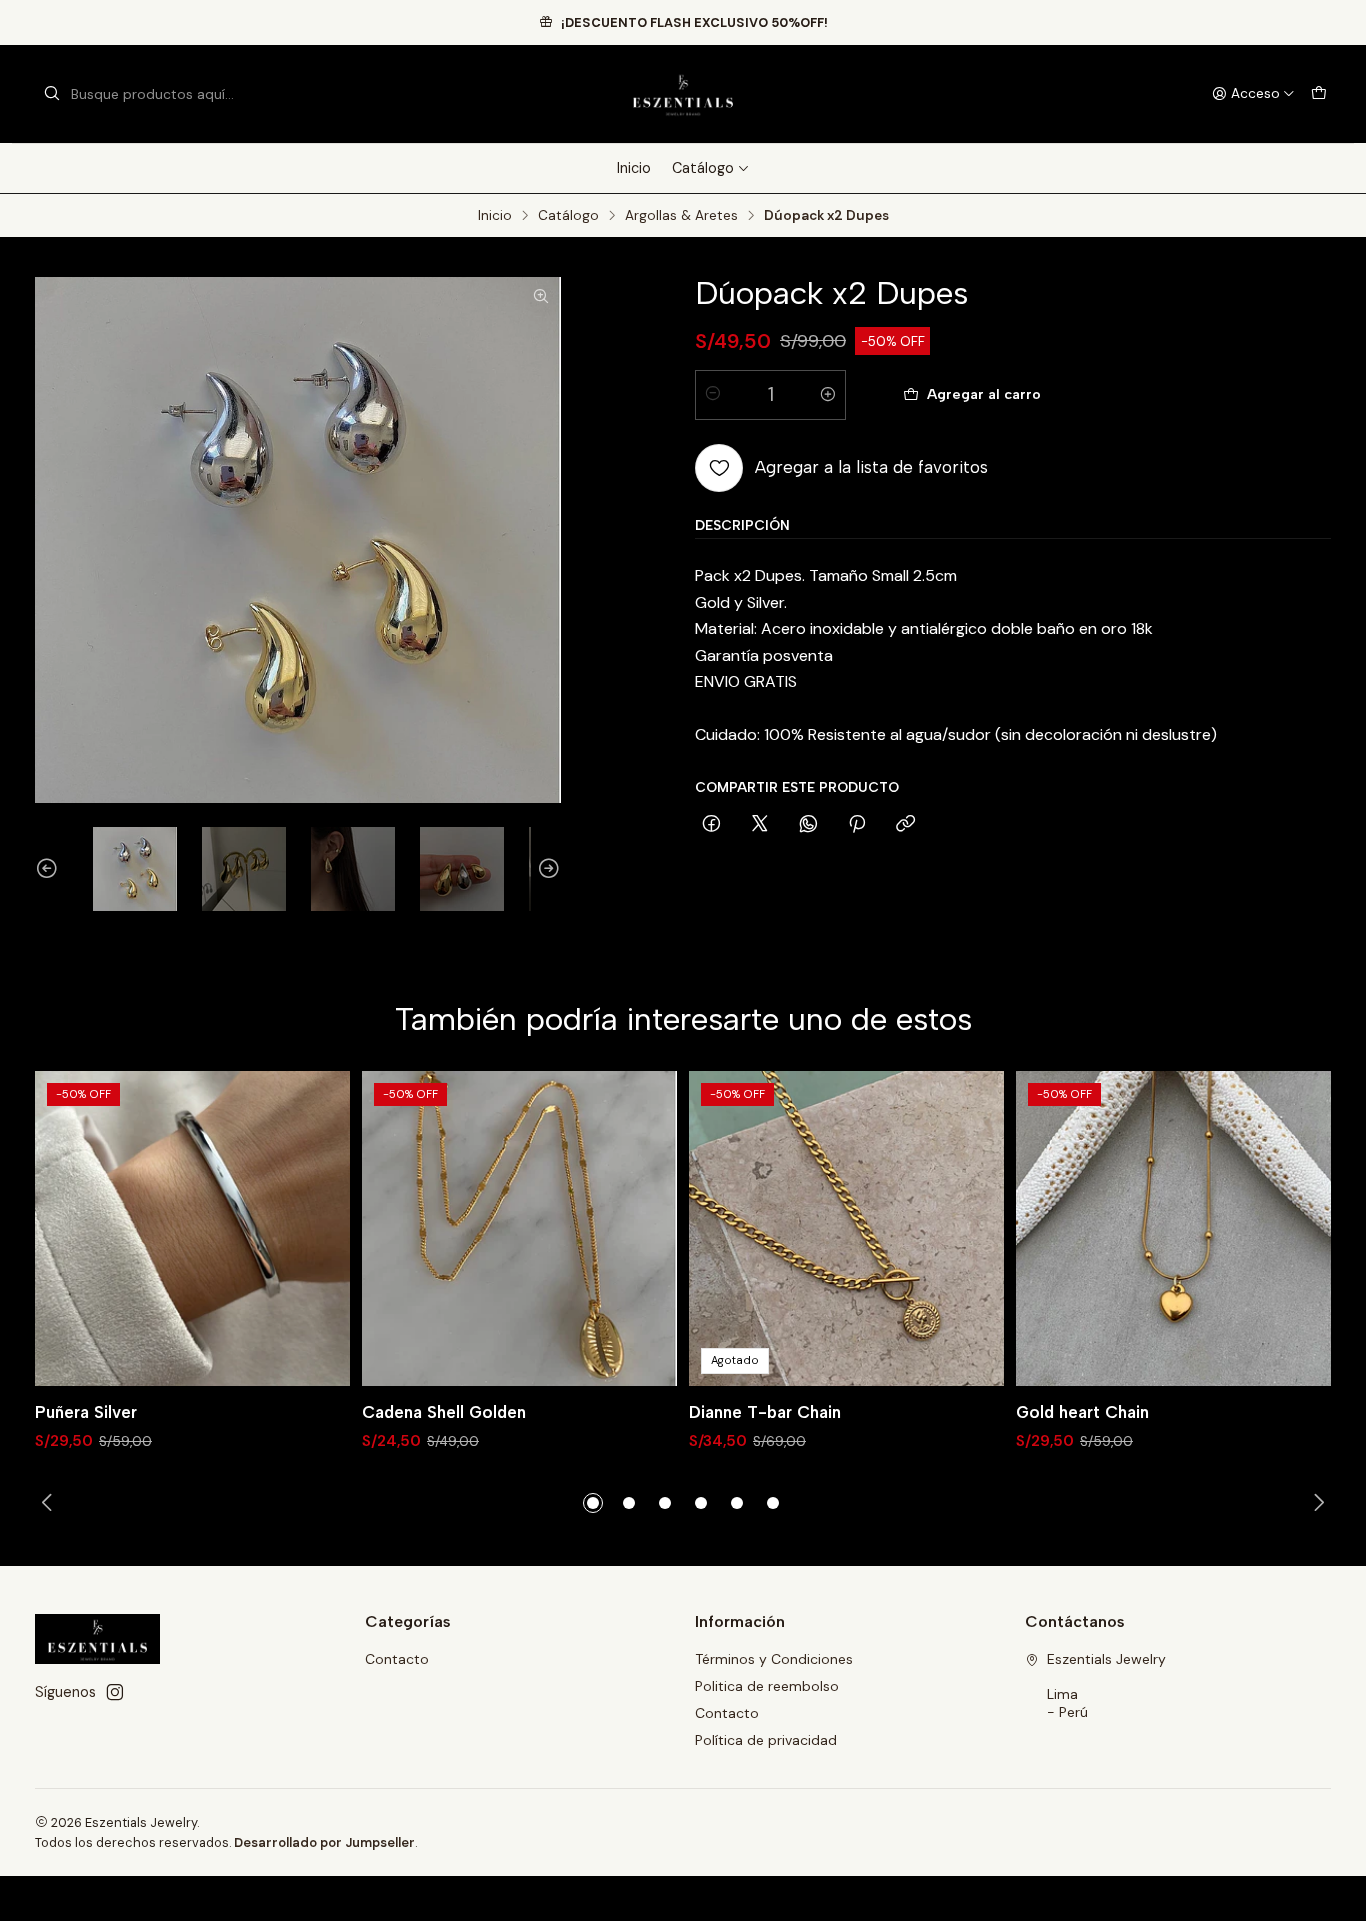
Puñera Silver (86, 1412)
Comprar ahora (1214, 394)
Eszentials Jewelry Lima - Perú (1106, 1685)
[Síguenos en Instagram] (115, 1692)
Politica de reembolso (767, 1686)
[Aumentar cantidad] (828, 394)
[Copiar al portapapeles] (905, 824)
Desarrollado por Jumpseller (324, 1842)
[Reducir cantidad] (713, 394)
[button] (593, 1503)
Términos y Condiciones (774, 1659)
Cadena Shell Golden (444, 1412)
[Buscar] (52, 94)
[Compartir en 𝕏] (760, 824)
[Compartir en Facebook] (711, 824)
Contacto (397, 1659)
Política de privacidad (766, 1740)
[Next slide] (546, 869)
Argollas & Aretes (681, 216)
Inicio (634, 168)
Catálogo (703, 168)
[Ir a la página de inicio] (682, 94)
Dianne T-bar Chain (765, 1412)
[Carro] (1319, 94)
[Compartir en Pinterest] (857, 824)
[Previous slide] (50, 869)
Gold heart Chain (1082, 1412)
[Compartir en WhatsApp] (808, 824)
